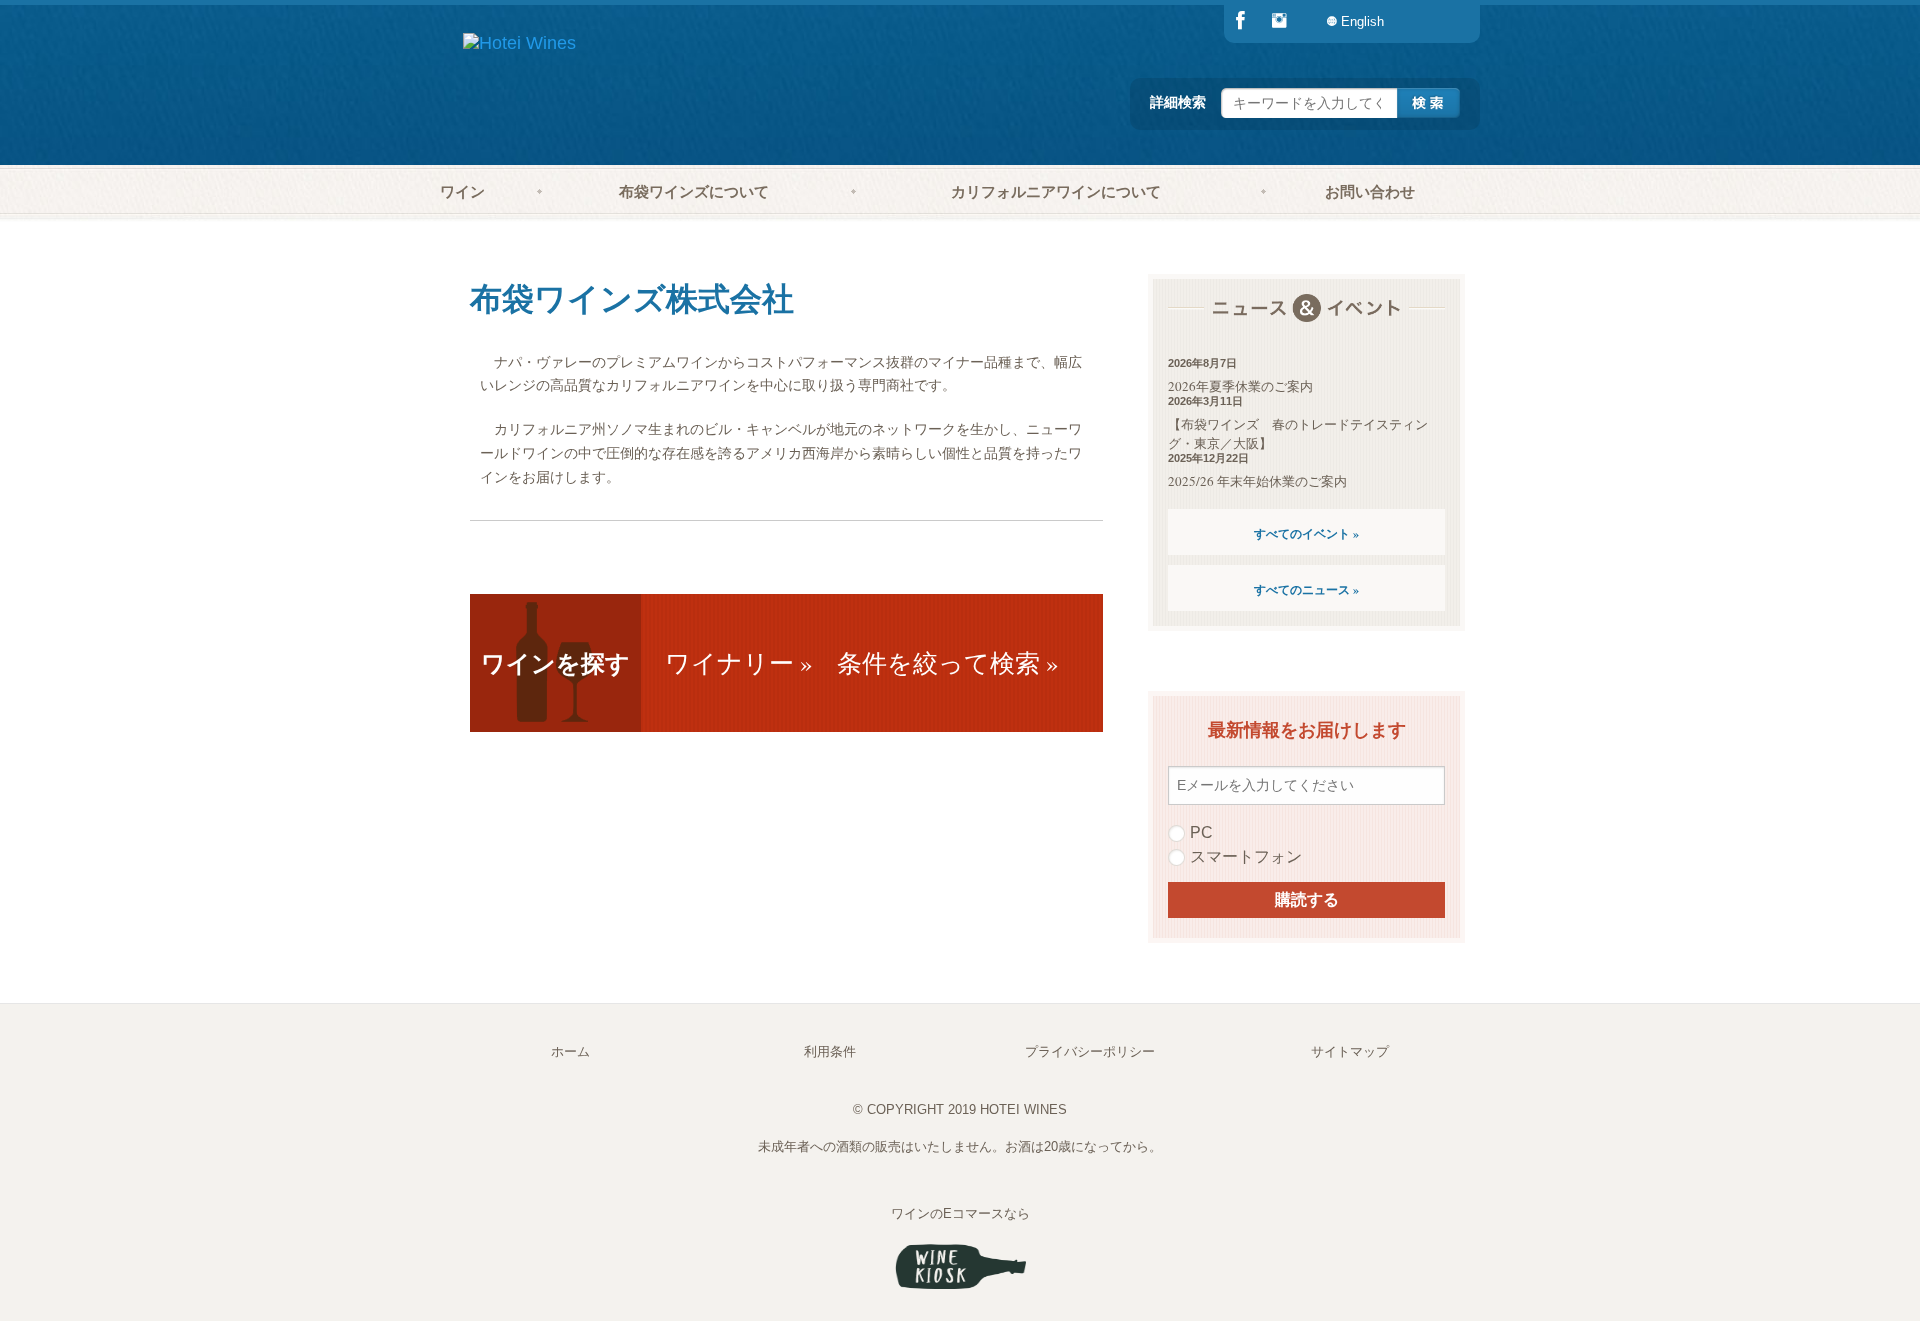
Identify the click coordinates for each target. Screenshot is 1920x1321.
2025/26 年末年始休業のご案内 (1257, 481)
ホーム (570, 1051)
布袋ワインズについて (694, 191)
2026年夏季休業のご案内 (1240, 386)
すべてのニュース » (1306, 589)
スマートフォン (1246, 856)
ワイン (462, 191)
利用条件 (830, 1051)
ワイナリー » (739, 662)
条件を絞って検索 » (948, 662)
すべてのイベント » (1306, 533)
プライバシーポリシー (1090, 1051)
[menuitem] (1440, 21)
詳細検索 (1178, 101)
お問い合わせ (1370, 191)
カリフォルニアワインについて (1056, 191)
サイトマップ (1350, 1051)
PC (1201, 832)
